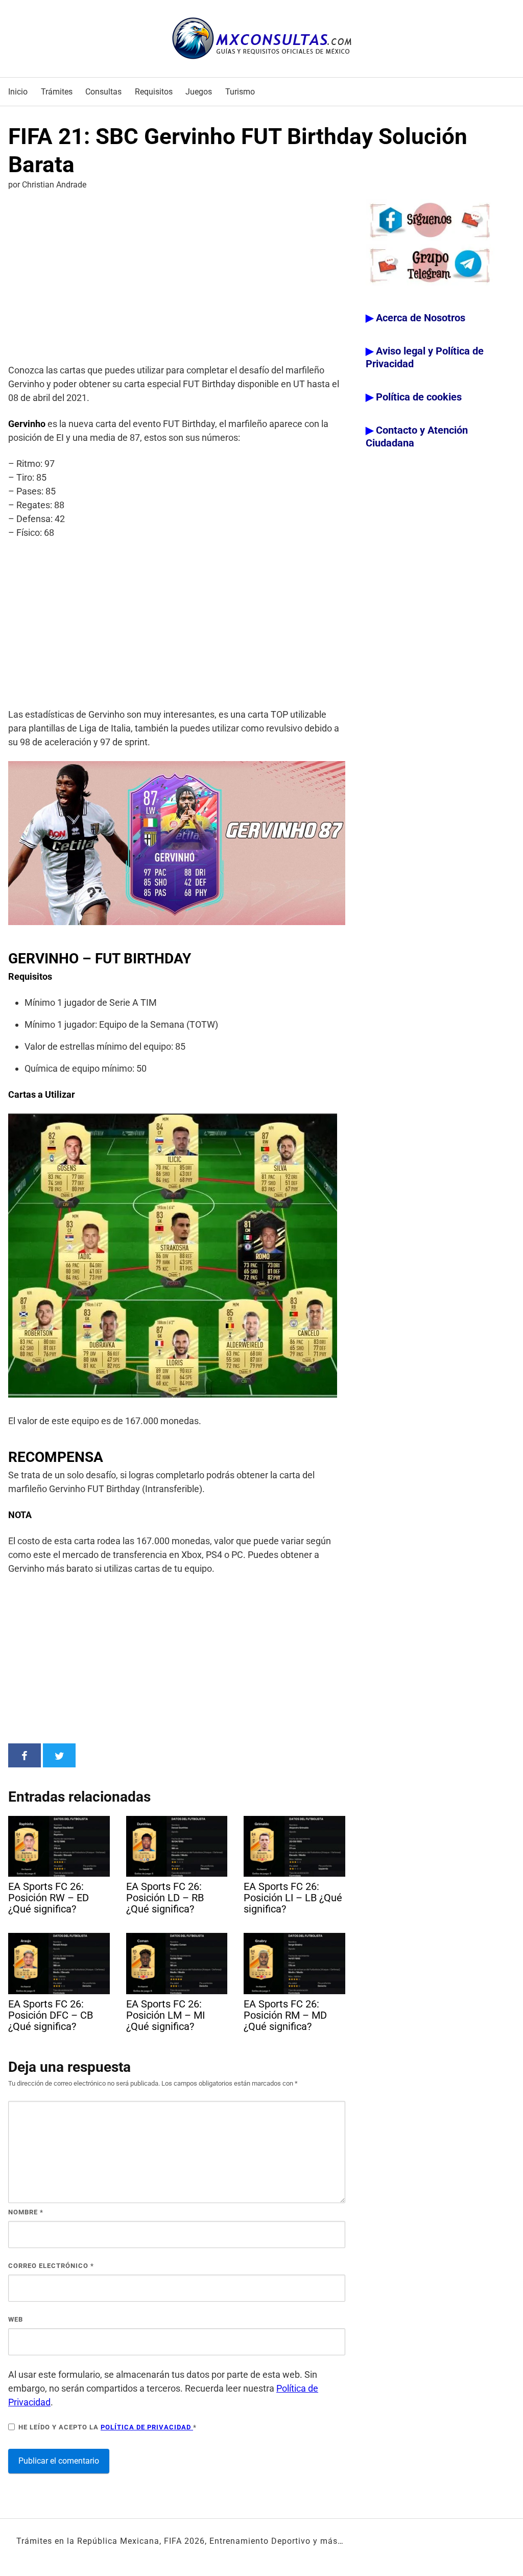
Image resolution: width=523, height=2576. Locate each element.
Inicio (18, 92)
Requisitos (154, 92)
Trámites (57, 92)
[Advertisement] (177, 279)
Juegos (199, 92)
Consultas (103, 92)
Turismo (240, 92)
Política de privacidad (147, 2427)
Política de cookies (419, 397)
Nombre (26, 2212)
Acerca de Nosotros (421, 318)
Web (16, 2319)
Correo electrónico (51, 2266)
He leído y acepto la (108, 2427)
